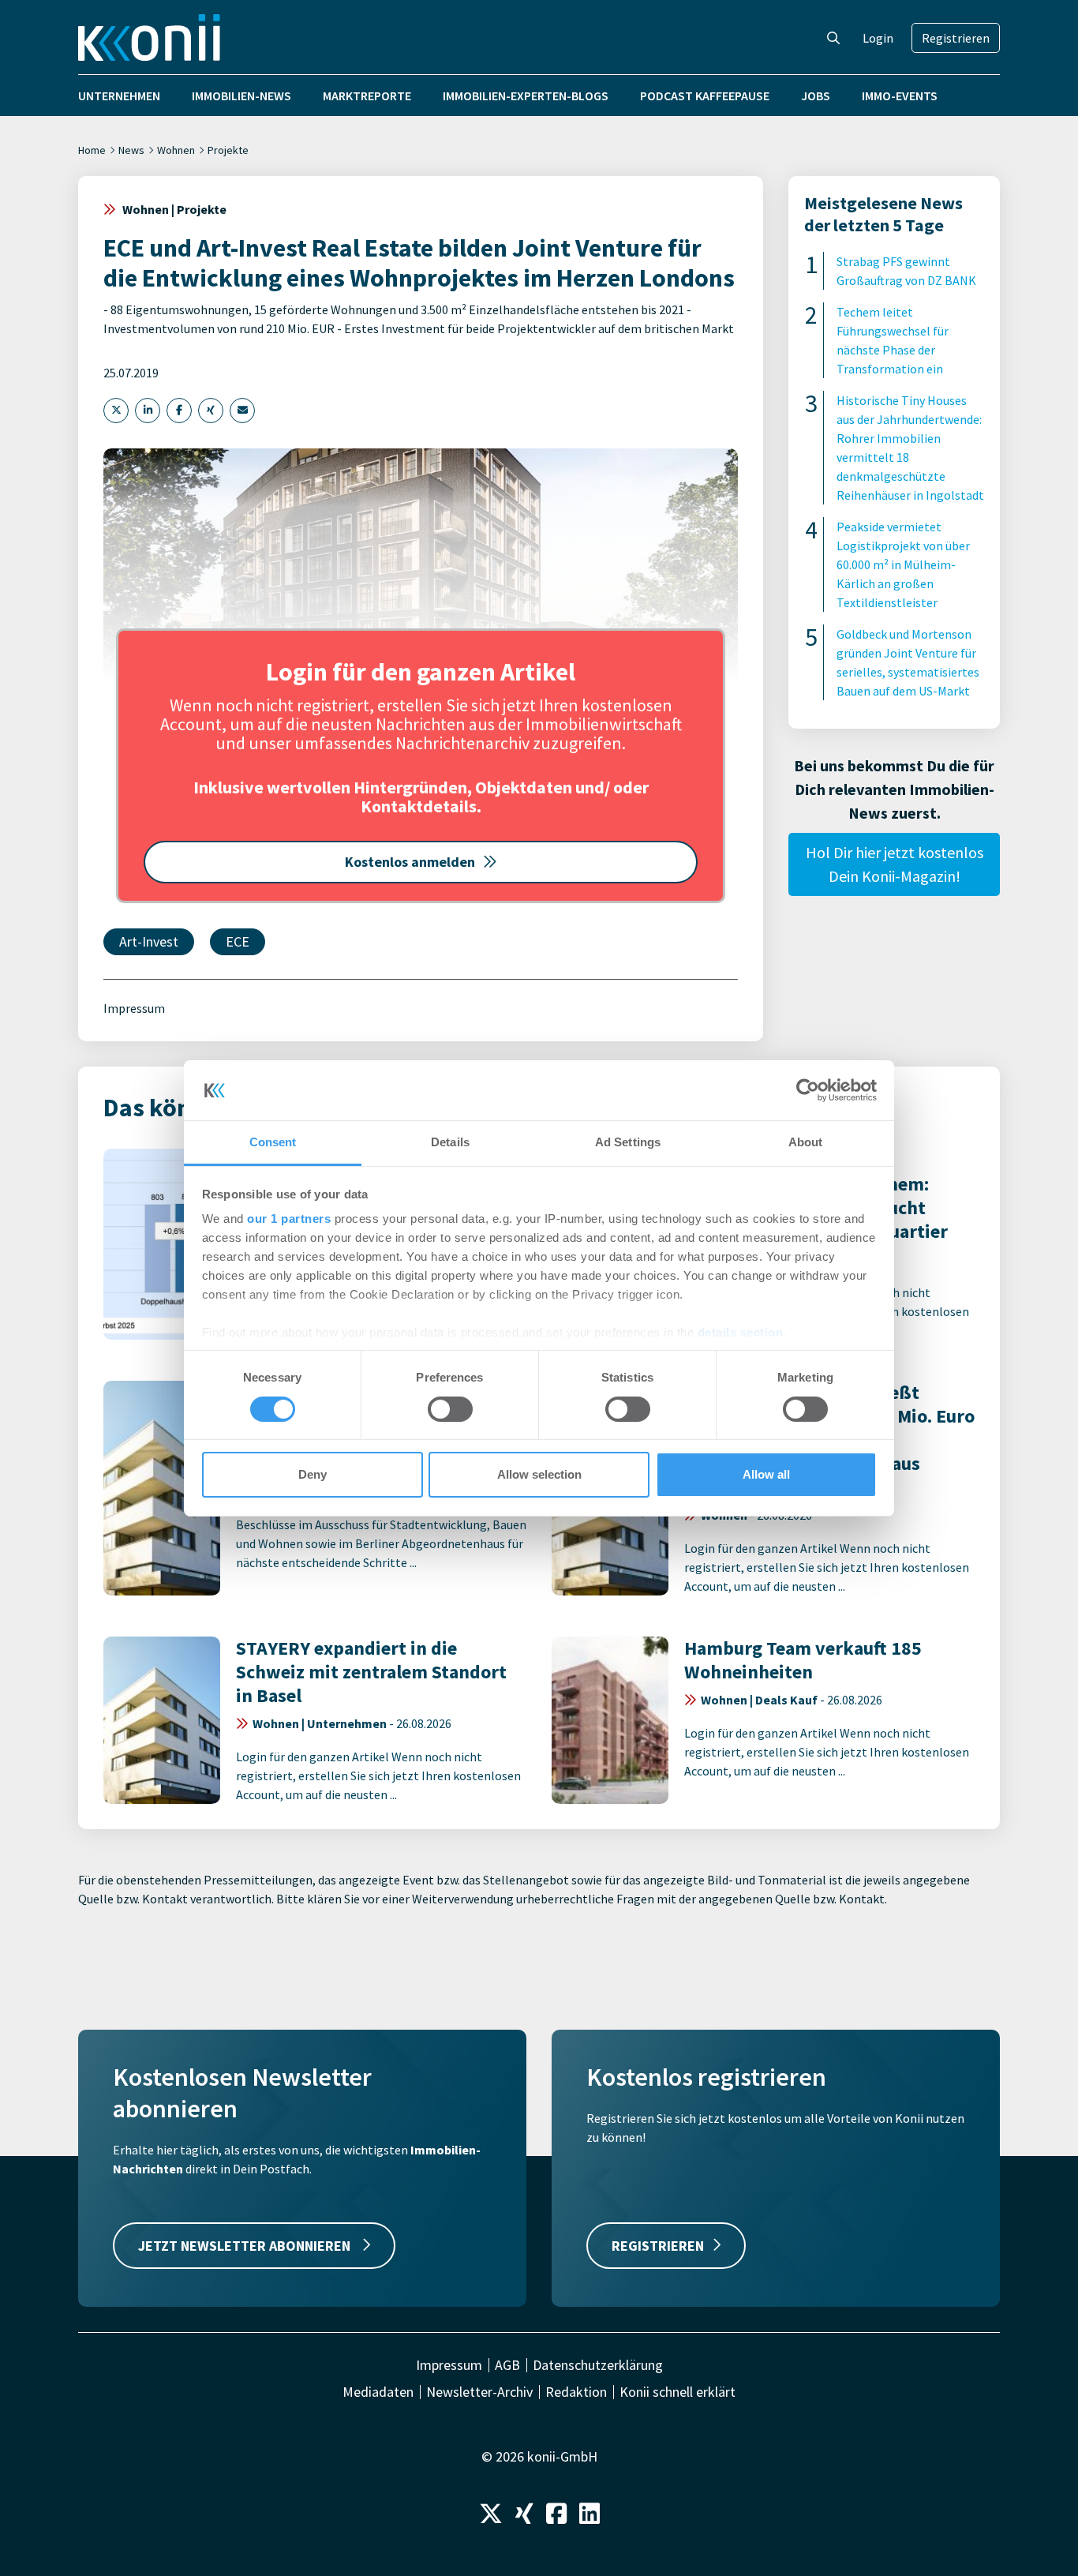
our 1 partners (289, 1219)
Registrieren (956, 38)
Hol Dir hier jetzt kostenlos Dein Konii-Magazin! (895, 864)
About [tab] (806, 1142)
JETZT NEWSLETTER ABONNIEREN (246, 2246)
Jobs (816, 96)
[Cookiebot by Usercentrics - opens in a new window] (808, 1090)
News (131, 150)
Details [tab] (450, 1142)
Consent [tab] (273, 1142)
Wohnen (176, 150)
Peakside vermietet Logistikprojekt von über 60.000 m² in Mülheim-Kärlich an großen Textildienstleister (903, 564)
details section (741, 1332)
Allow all (766, 1474)
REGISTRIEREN (658, 2246)
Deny (313, 1474)
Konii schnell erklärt (677, 2392)
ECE (238, 941)
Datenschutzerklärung (598, 2365)
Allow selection (539, 1474)
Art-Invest (149, 941)
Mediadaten (378, 2392)
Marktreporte (367, 96)
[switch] (450, 1409)
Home (92, 150)
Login (878, 38)
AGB (507, 2365)
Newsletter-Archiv (479, 2392)
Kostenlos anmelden (410, 862)
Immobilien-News (241, 96)
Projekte (228, 150)
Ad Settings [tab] (628, 1142)
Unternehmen (119, 96)
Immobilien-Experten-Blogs (526, 96)
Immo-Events (900, 96)
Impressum (134, 1008)
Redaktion (576, 2392)
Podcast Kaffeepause (705, 96)
